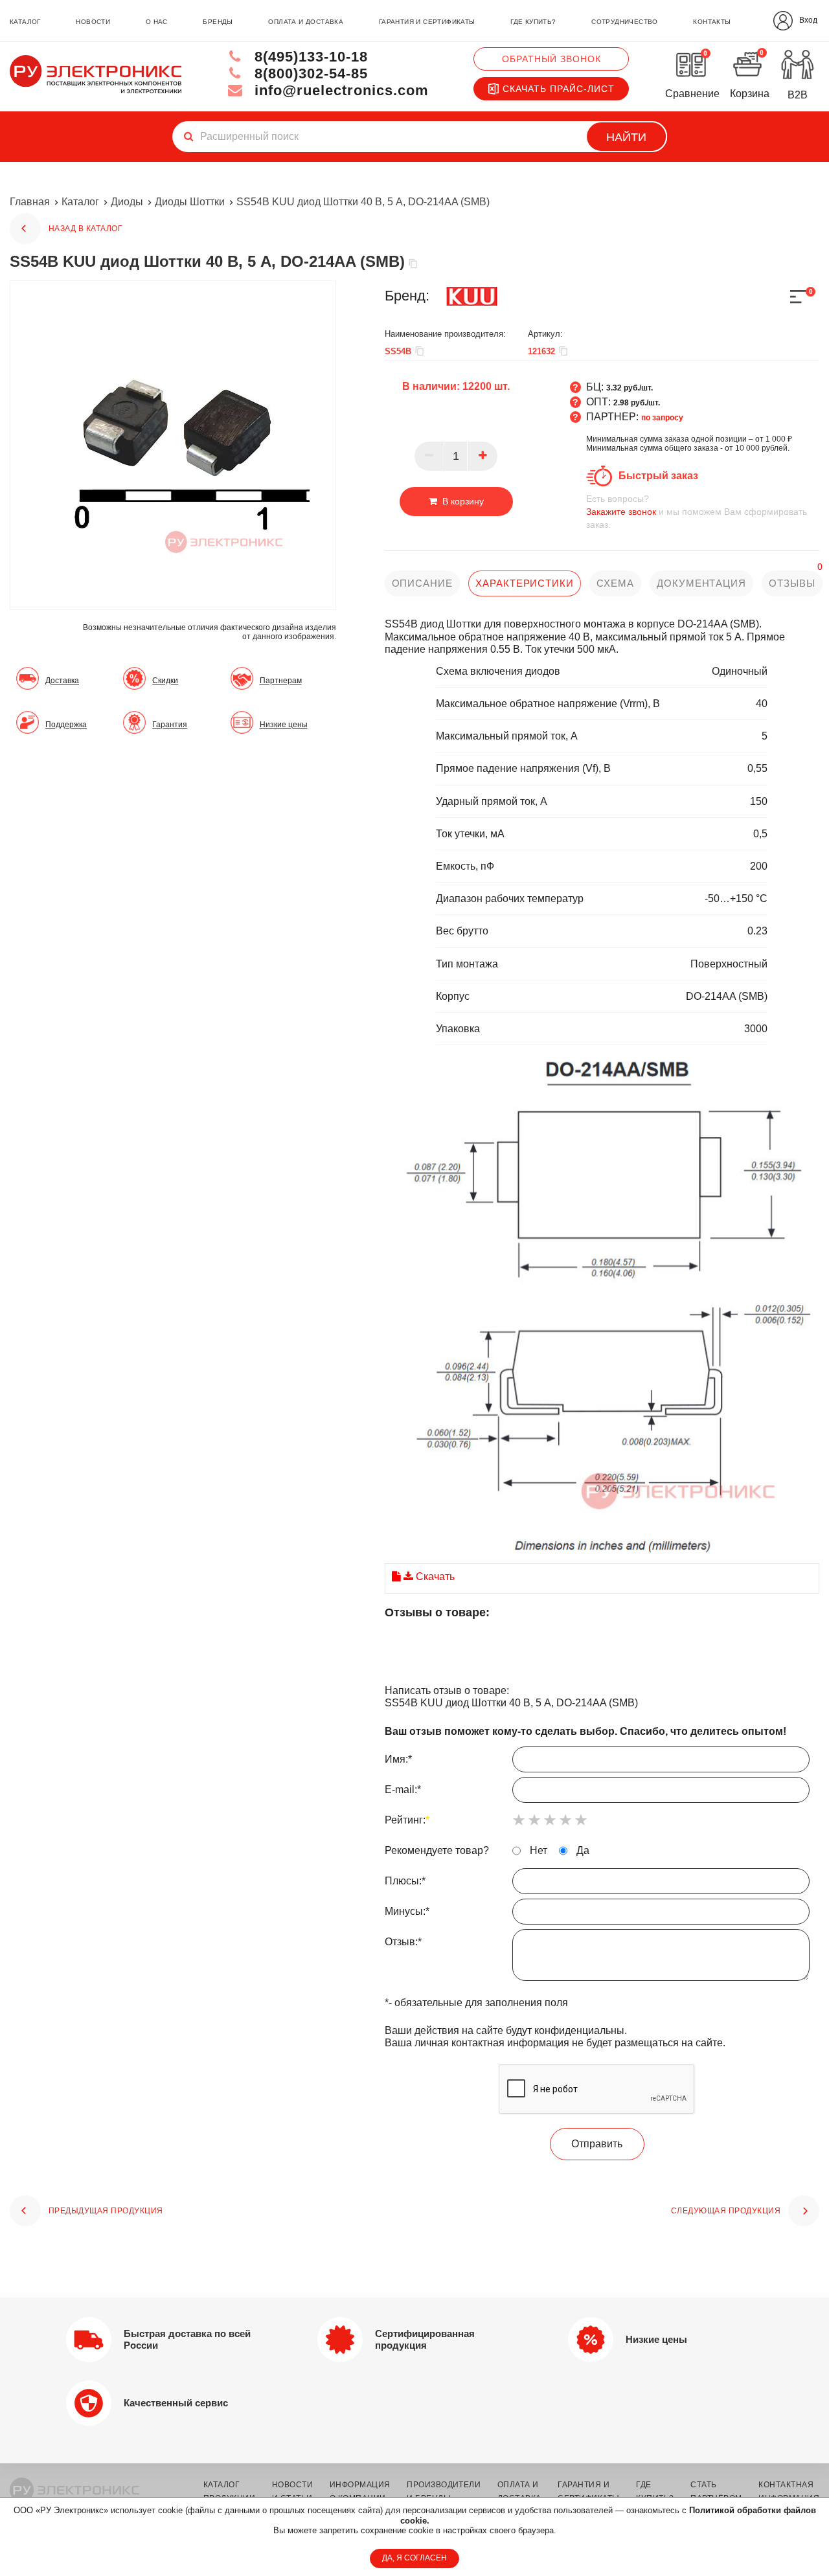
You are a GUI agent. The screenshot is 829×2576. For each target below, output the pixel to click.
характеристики (525, 583)
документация (701, 583)
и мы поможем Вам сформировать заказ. (697, 512)
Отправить (597, 2144)
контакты (712, 22)
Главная (30, 202)
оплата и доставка (306, 22)
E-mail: (403, 1790)
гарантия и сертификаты (427, 22)
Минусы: (407, 1911)
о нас (157, 22)
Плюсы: (405, 1881)
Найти (626, 137)
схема (615, 583)
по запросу (662, 418)
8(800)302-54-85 (309, 73)
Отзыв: (403, 1942)
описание (422, 583)
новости (93, 22)
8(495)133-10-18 (309, 57)
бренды (218, 22)
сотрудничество (625, 22)
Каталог (80, 202)
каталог (25, 22)
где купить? (533, 22)
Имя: (398, 1759)
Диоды (127, 202)
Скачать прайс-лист (559, 89)
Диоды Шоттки (190, 202)
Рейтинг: (407, 1820)
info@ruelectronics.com (339, 90)
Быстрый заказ (658, 476)
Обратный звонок (551, 59)
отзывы (792, 583)
